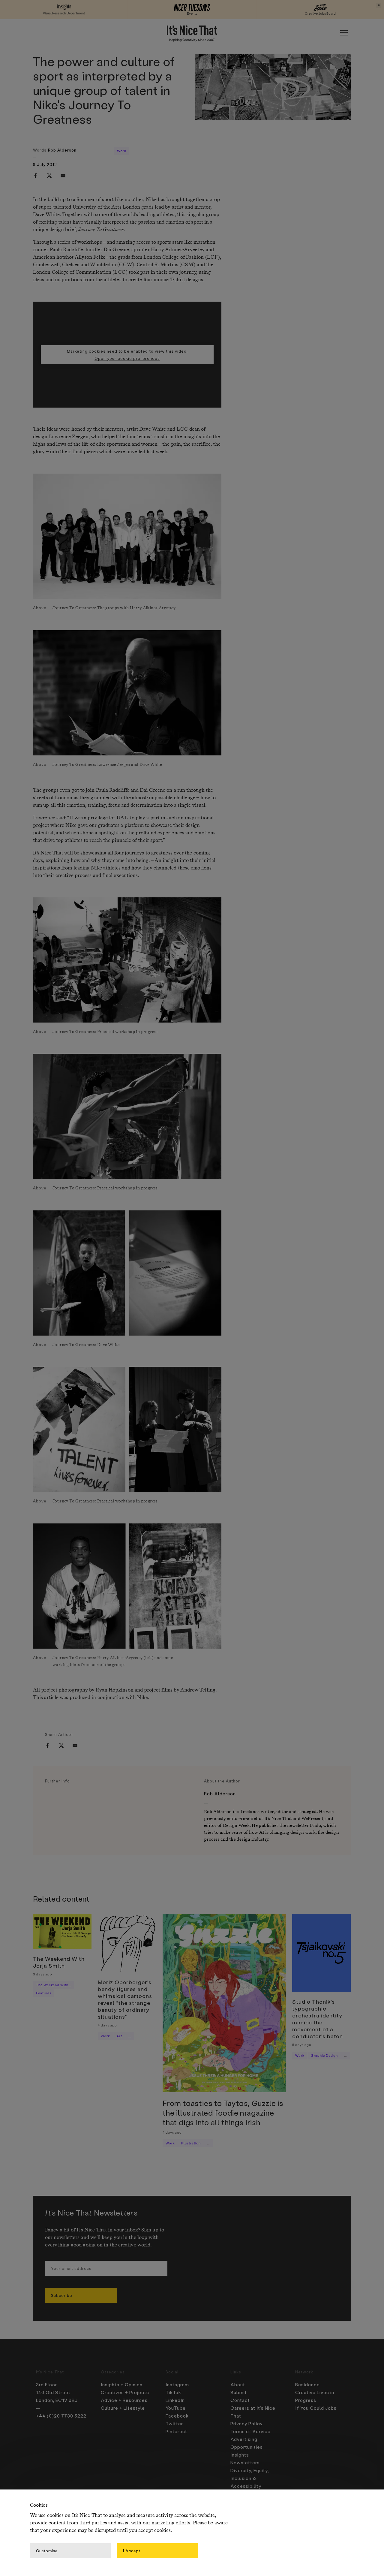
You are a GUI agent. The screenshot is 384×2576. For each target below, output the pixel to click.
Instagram (177, 2385)
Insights (240, 2455)
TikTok (173, 2392)
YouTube (176, 2408)
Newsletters (245, 2463)
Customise (47, 2550)
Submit (239, 2392)
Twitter (174, 2424)
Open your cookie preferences (127, 358)
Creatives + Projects (125, 2392)
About (238, 2385)
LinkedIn (175, 2400)
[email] (63, 176)
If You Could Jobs (316, 2408)
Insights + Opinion (122, 2385)
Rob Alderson (62, 150)
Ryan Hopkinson (114, 1690)
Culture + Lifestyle (123, 2408)
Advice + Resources (124, 2400)
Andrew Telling (198, 1690)
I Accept (132, 2550)
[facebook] (35, 176)
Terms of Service (250, 2431)
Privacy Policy (246, 2424)
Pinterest (176, 2431)
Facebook (177, 2416)
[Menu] (344, 33)
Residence (307, 2385)
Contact (240, 2400)
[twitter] (49, 176)
